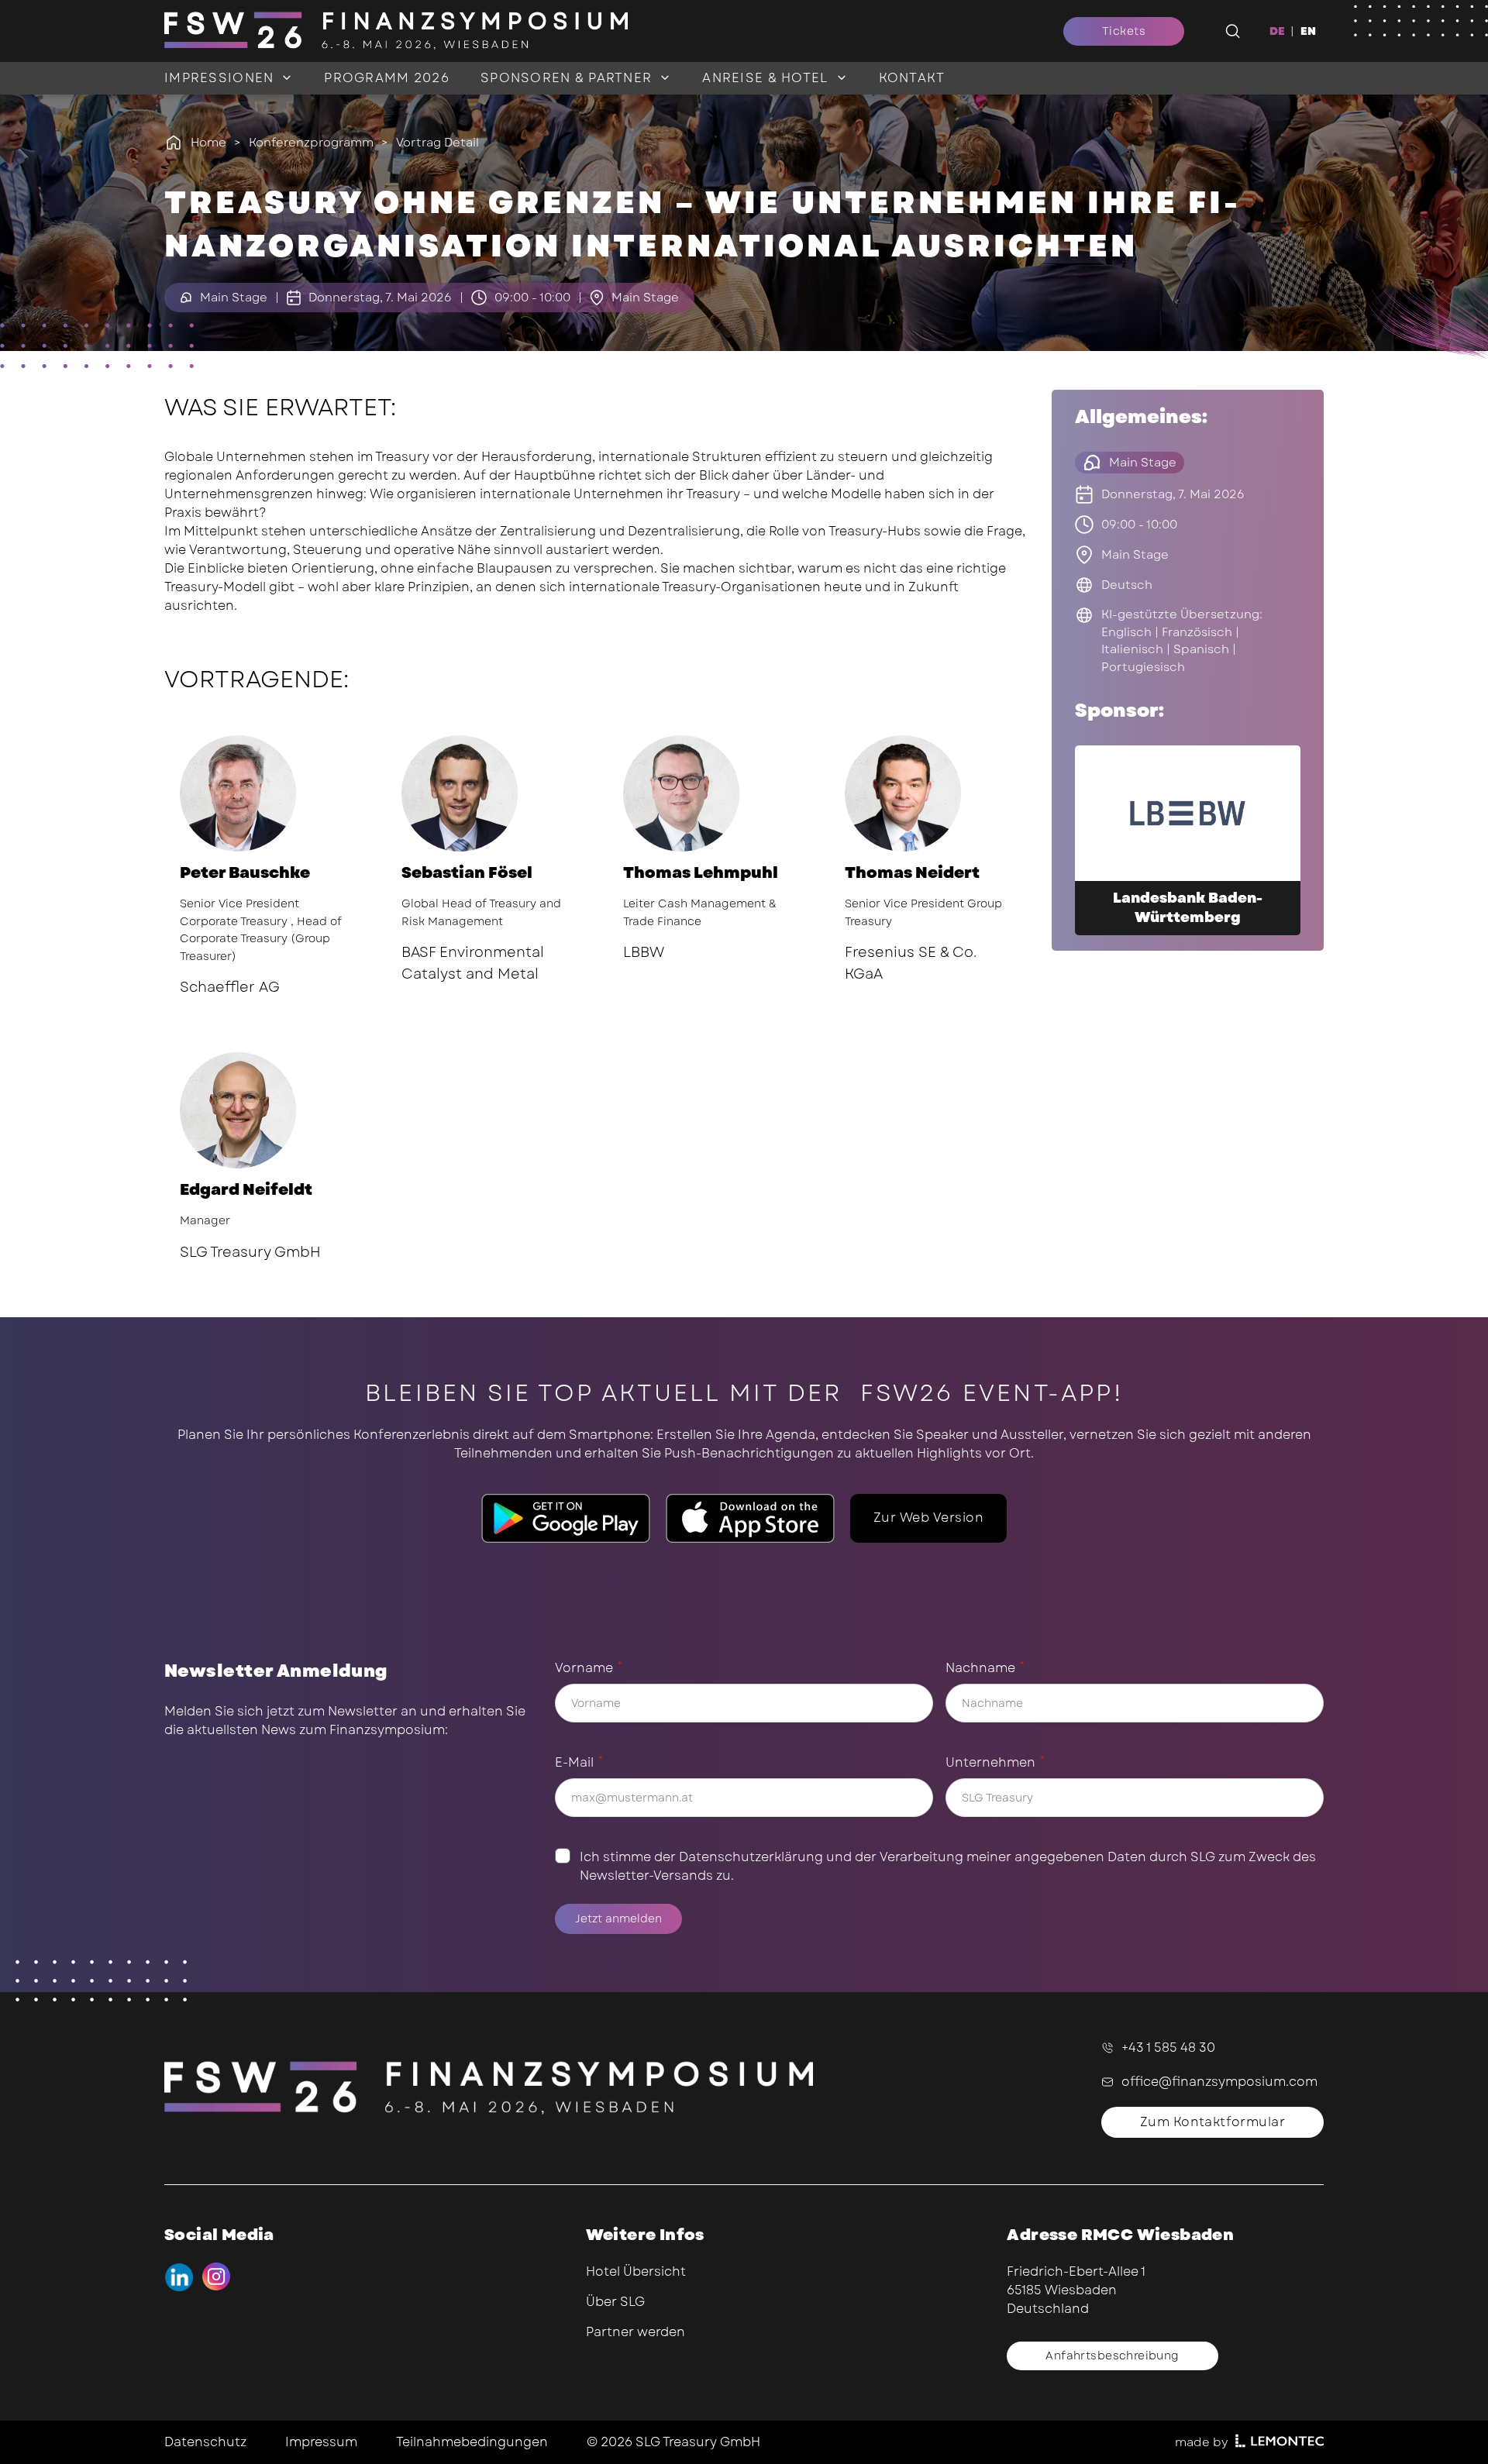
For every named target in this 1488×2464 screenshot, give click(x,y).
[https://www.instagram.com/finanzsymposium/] (217, 2277)
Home (208, 143)
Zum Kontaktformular (1212, 2122)
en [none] (1308, 31)
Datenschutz (205, 2442)
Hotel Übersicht (636, 2271)
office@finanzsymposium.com (1219, 2082)
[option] (1308, 31)
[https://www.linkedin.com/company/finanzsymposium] (179, 2277)
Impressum (321, 2442)
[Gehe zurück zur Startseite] (577, 31)
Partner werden (635, 2332)
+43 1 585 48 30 (1168, 2048)
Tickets (1124, 31)
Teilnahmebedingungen (472, 2442)
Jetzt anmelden (618, 1919)
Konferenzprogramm (311, 143)
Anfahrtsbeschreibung (1112, 2356)
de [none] (1277, 31)
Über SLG (615, 2302)
